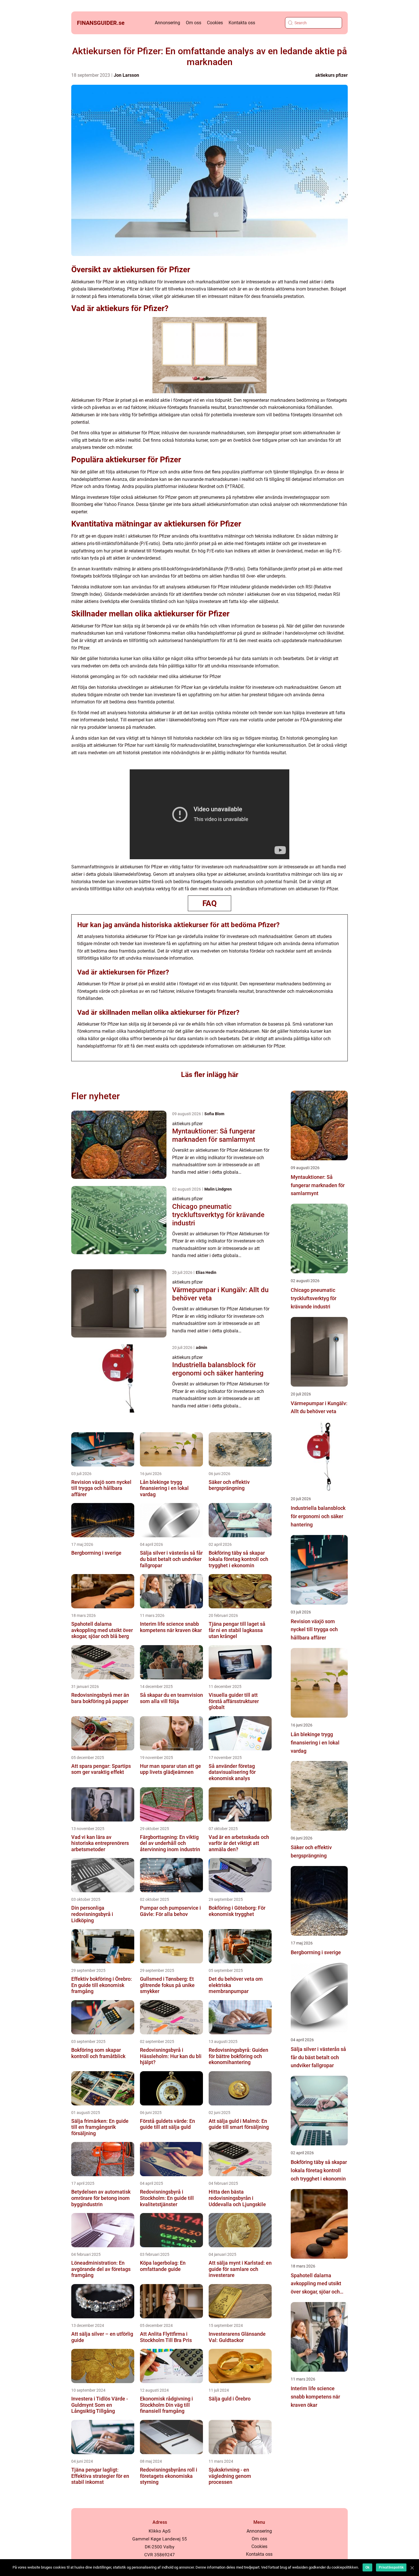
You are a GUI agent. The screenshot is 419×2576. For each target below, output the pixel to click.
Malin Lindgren (218, 1189)
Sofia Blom (214, 1114)
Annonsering (167, 23)
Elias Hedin (206, 1272)
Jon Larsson (126, 75)
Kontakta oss (242, 23)
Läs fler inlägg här (210, 1075)
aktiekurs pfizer (331, 75)
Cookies (215, 23)
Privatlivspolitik (391, 2567)
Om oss (194, 23)
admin (202, 1347)
